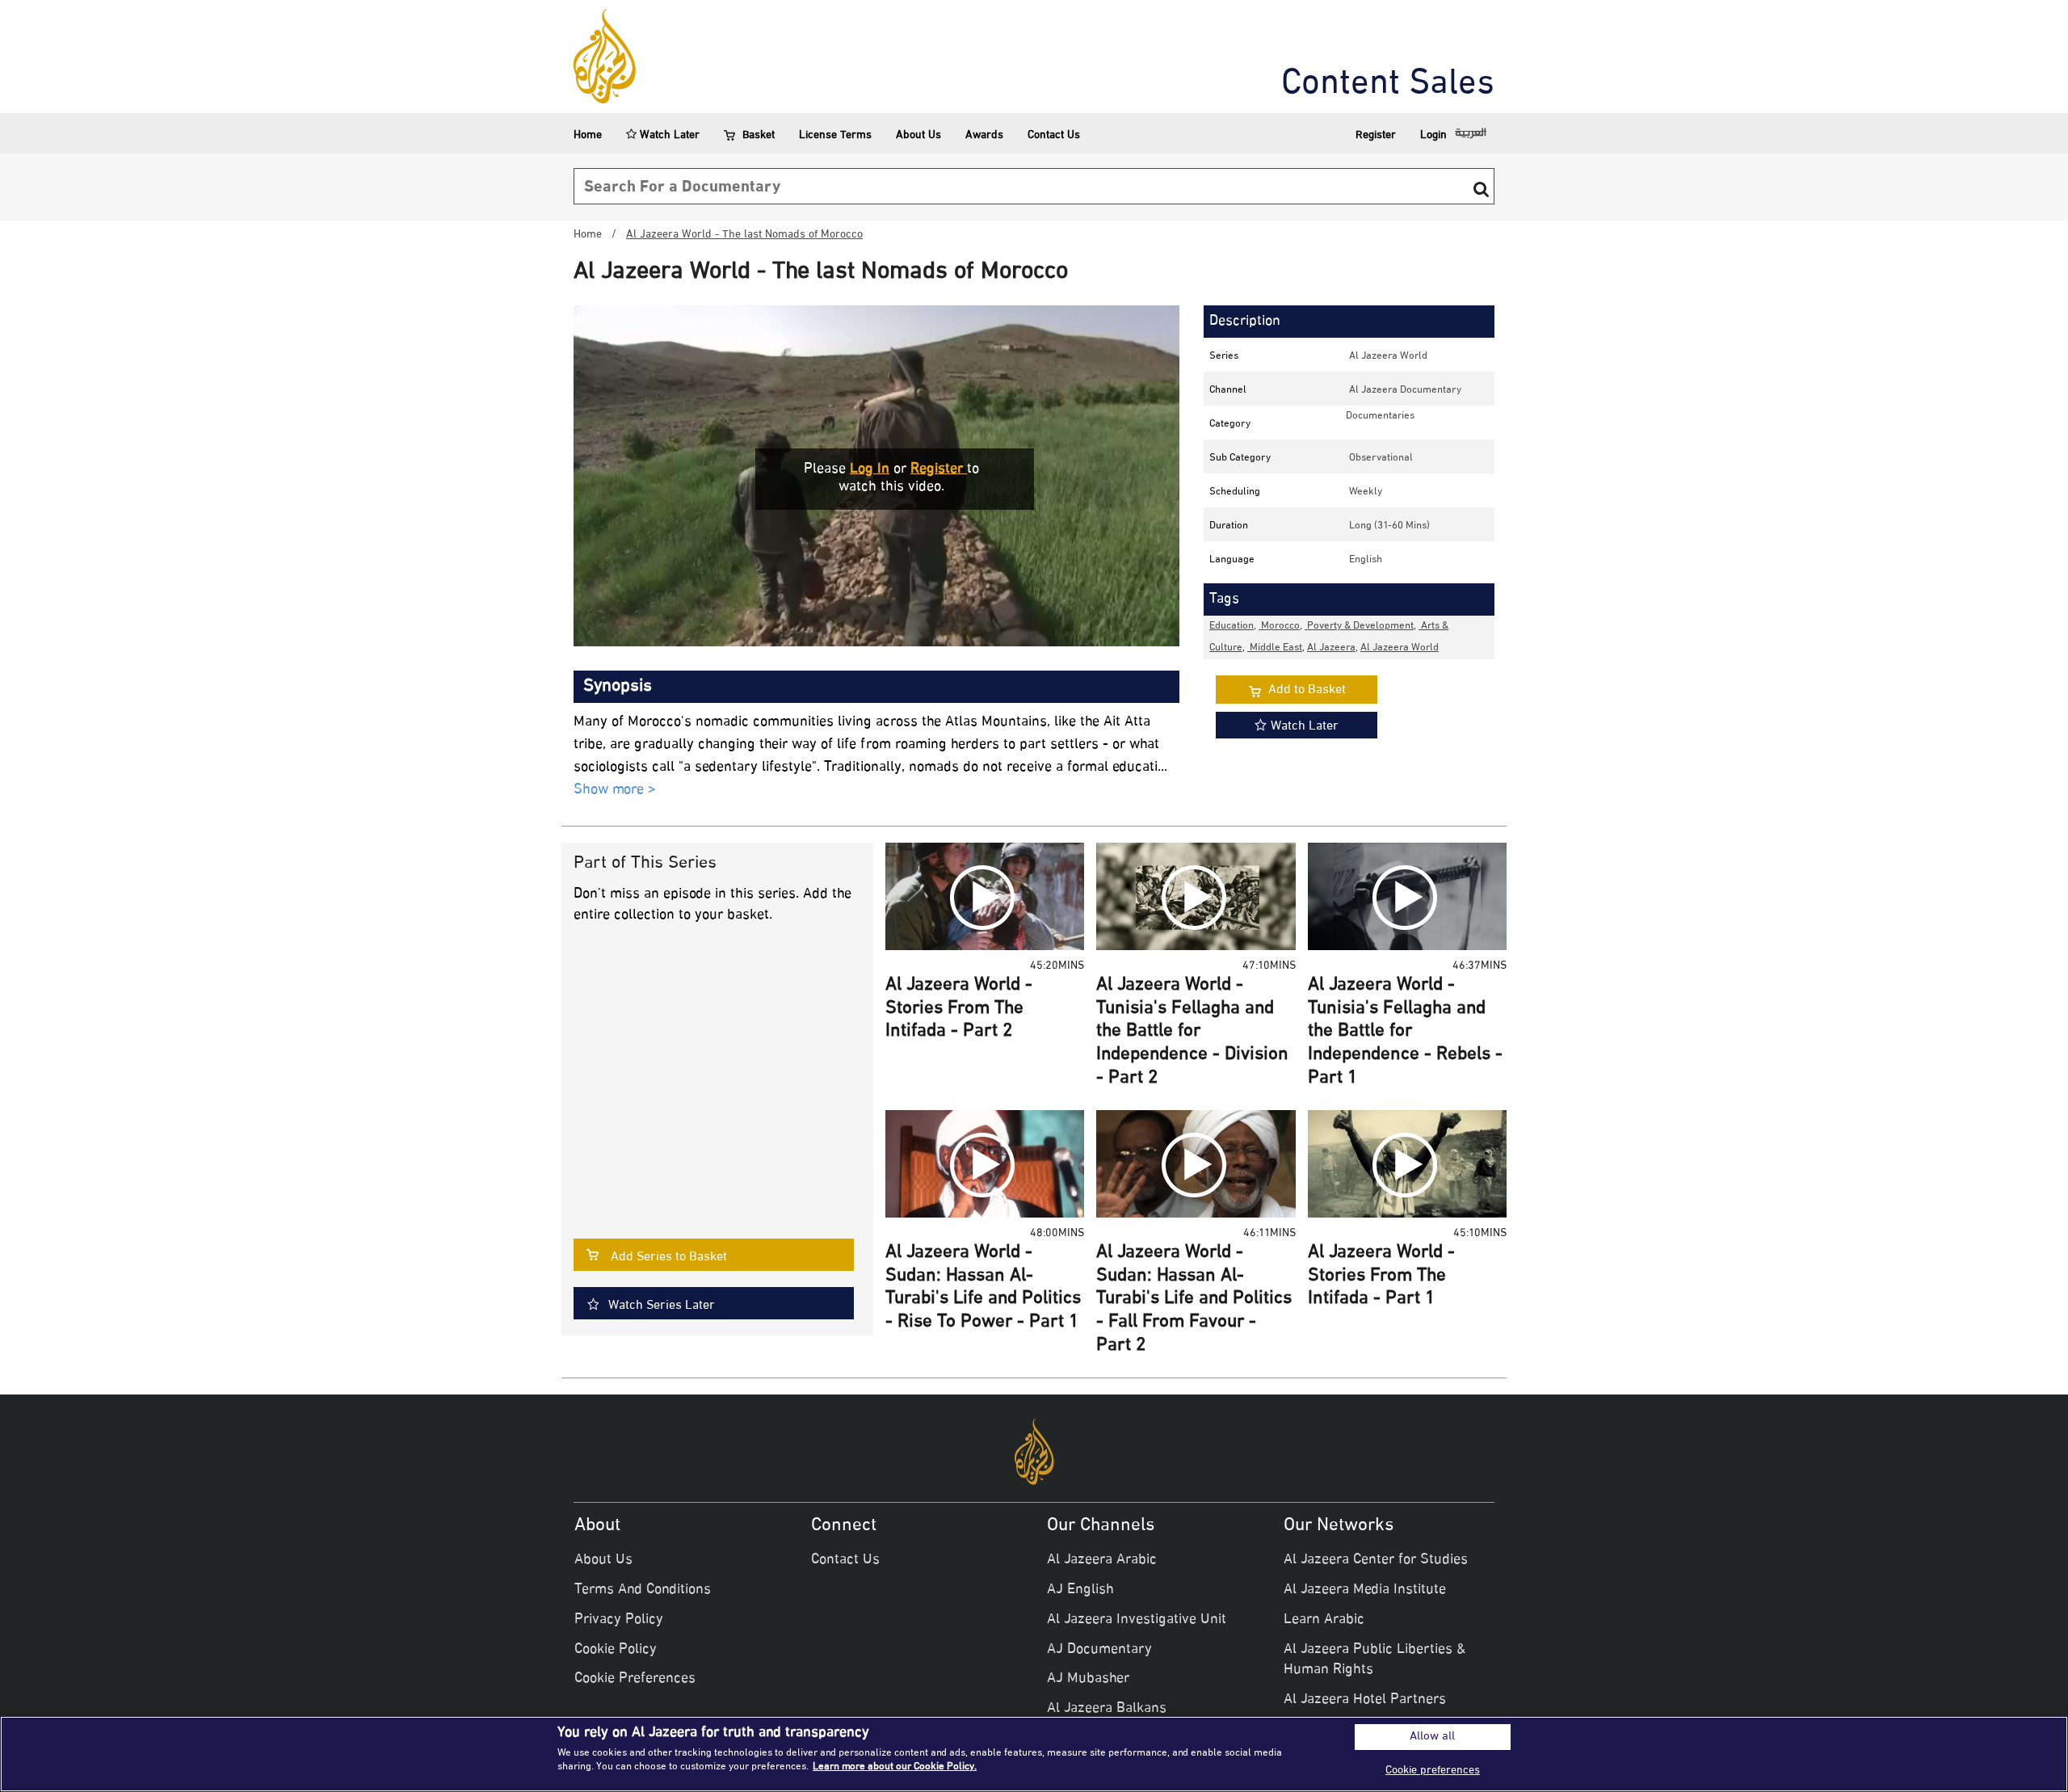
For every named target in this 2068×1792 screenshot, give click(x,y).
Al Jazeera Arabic (1102, 1560)
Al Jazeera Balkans (1107, 1709)
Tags (1224, 599)
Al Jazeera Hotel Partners (1365, 1700)
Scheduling (1235, 492)
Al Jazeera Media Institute (1365, 1590)
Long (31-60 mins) (1389, 526)
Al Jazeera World (1388, 356)
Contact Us (1054, 135)
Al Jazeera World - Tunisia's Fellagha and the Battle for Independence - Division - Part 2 (1192, 1032)
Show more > (615, 791)
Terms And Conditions (643, 1590)
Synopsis (618, 687)
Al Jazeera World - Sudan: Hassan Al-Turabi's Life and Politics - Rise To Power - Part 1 (983, 1288)
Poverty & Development (1359, 626)
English (1366, 560)
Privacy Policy (619, 1620)
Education (1232, 626)
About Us (918, 135)
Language (1232, 560)
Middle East (1275, 648)
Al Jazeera (1331, 648)
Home (588, 135)
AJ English (1080, 1590)
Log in (870, 469)
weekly (1366, 492)
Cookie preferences (1433, 1771)
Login (1433, 135)
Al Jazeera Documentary (1405, 390)
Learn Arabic (1324, 1620)
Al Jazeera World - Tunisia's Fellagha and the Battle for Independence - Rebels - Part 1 (1405, 1032)
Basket (759, 135)
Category (1230, 424)
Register (1376, 135)
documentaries (1380, 416)
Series (1224, 356)
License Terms (835, 135)
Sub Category (1240, 458)
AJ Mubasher (1088, 1679)
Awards (984, 135)
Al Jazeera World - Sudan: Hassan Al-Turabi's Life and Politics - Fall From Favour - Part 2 (1194, 1299)
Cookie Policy (616, 1650)
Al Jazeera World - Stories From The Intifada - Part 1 (1381, 1276)
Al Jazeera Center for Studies (1376, 1560)
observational (1381, 458)
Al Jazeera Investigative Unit (1137, 1620)
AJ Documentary (1099, 1650)
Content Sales (1388, 85)
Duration (1229, 526)
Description (1245, 322)
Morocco (1279, 626)
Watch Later (668, 135)
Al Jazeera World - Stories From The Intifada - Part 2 (959, 1009)
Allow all (1432, 1737)
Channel (1228, 390)
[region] (1034, 1754)
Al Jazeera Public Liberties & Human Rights (1374, 1660)
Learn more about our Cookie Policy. (895, 1767)
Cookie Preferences (635, 1679)
